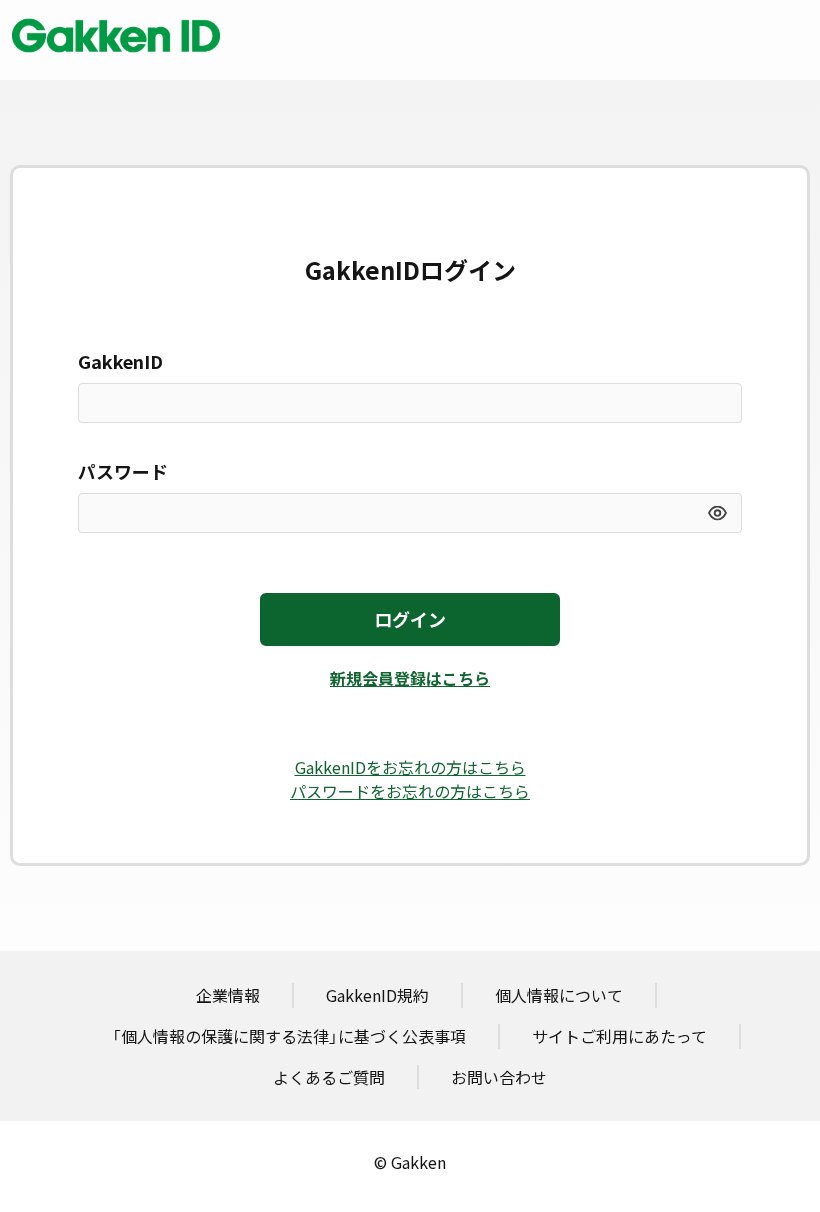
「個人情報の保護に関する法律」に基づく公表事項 (289, 1036)
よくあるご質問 (329, 1077)
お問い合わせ (499, 1077)
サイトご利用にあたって (619, 1036)
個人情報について (559, 995)
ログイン (410, 619)
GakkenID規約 (377, 995)
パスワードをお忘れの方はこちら (410, 791)
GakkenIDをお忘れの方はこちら (410, 767)
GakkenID (120, 361)
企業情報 (228, 995)
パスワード (123, 471)
